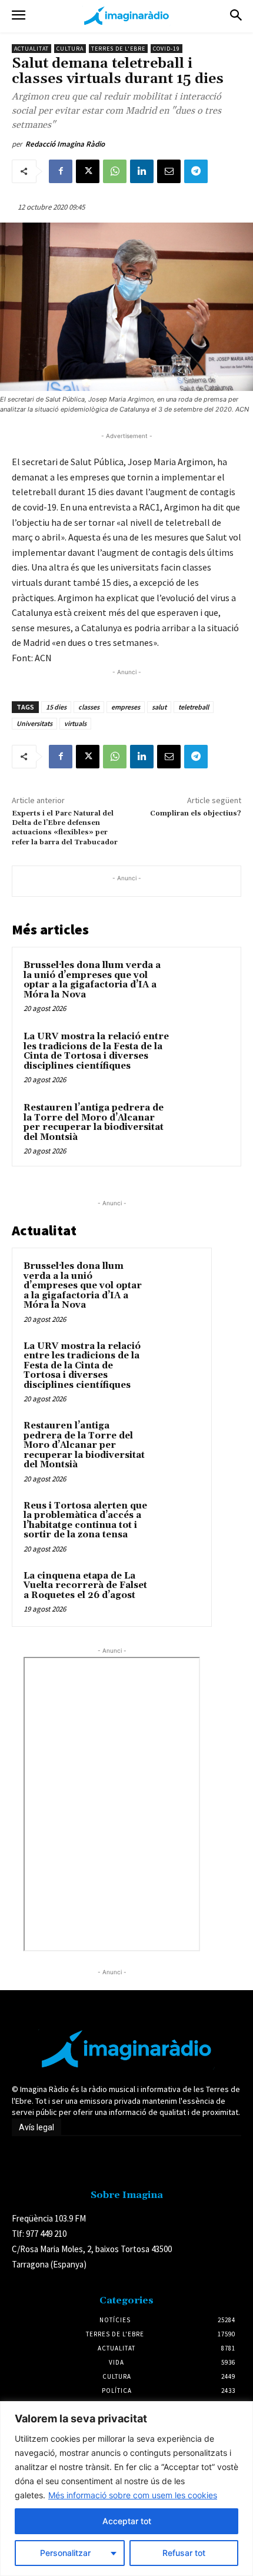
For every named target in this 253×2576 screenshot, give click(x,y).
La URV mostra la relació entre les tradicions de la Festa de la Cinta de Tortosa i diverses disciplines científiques (96, 1051)
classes (89, 707)
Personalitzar (65, 2553)
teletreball (194, 707)
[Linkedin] (142, 171)
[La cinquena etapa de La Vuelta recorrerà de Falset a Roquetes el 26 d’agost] (177, 1592)
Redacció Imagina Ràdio (65, 144)
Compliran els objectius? (196, 813)
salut (159, 707)
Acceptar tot (127, 2521)
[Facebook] (61, 171)
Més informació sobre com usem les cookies (133, 2495)
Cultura (70, 49)
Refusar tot (184, 2553)
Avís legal (36, 2127)
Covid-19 (167, 49)
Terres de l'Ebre (118, 49)
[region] (126, 2489)
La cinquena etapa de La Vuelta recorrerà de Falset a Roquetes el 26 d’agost (85, 1586)
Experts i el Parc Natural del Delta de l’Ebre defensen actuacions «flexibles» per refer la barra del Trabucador (65, 828)
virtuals (75, 723)
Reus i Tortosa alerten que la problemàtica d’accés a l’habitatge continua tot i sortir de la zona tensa (85, 1521)
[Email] (169, 171)
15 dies (56, 707)
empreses (126, 707)
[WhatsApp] (115, 171)
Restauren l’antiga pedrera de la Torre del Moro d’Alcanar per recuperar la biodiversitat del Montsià (94, 1123)
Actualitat (31, 49)
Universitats (34, 723)
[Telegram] (196, 171)
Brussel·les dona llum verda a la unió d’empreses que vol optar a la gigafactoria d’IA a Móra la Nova (92, 980)
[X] (88, 171)
